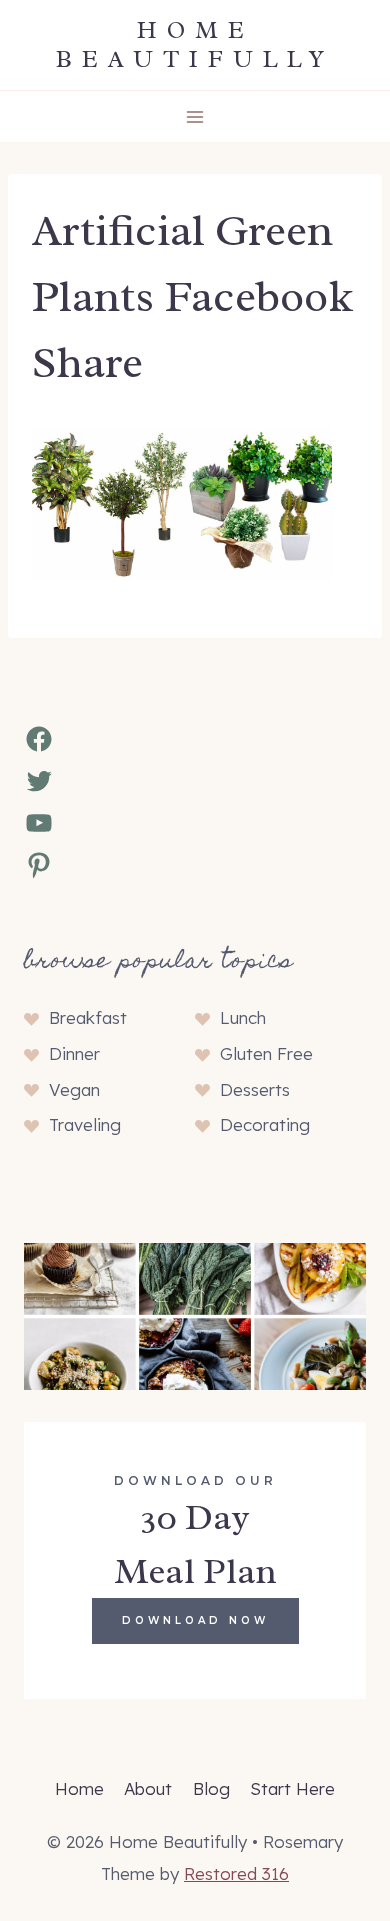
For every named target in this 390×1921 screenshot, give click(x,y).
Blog (211, 1788)
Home (79, 1788)
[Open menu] (195, 116)
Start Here (292, 1788)
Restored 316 (236, 1873)
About (148, 1788)
